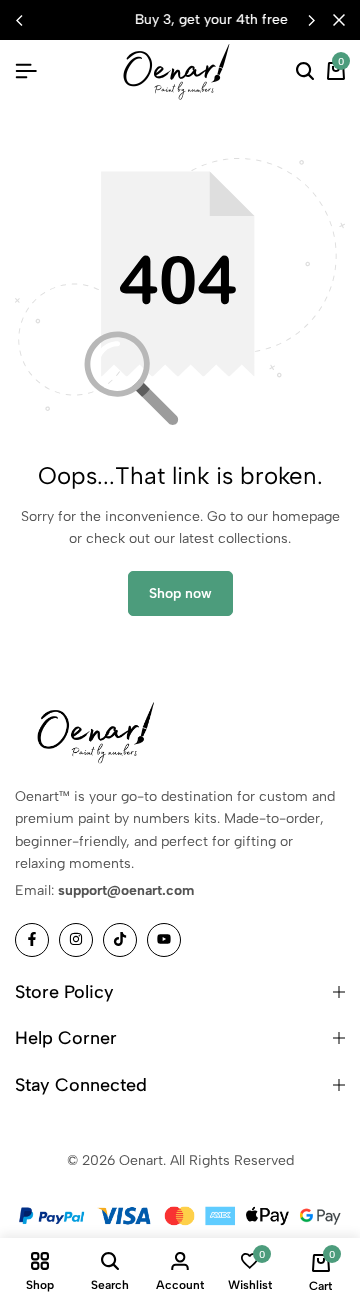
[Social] (32, 940)
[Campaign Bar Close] (339, 20)
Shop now (180, 593)
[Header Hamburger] (26, 71)
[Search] (305, 72)
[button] (311, 20)
